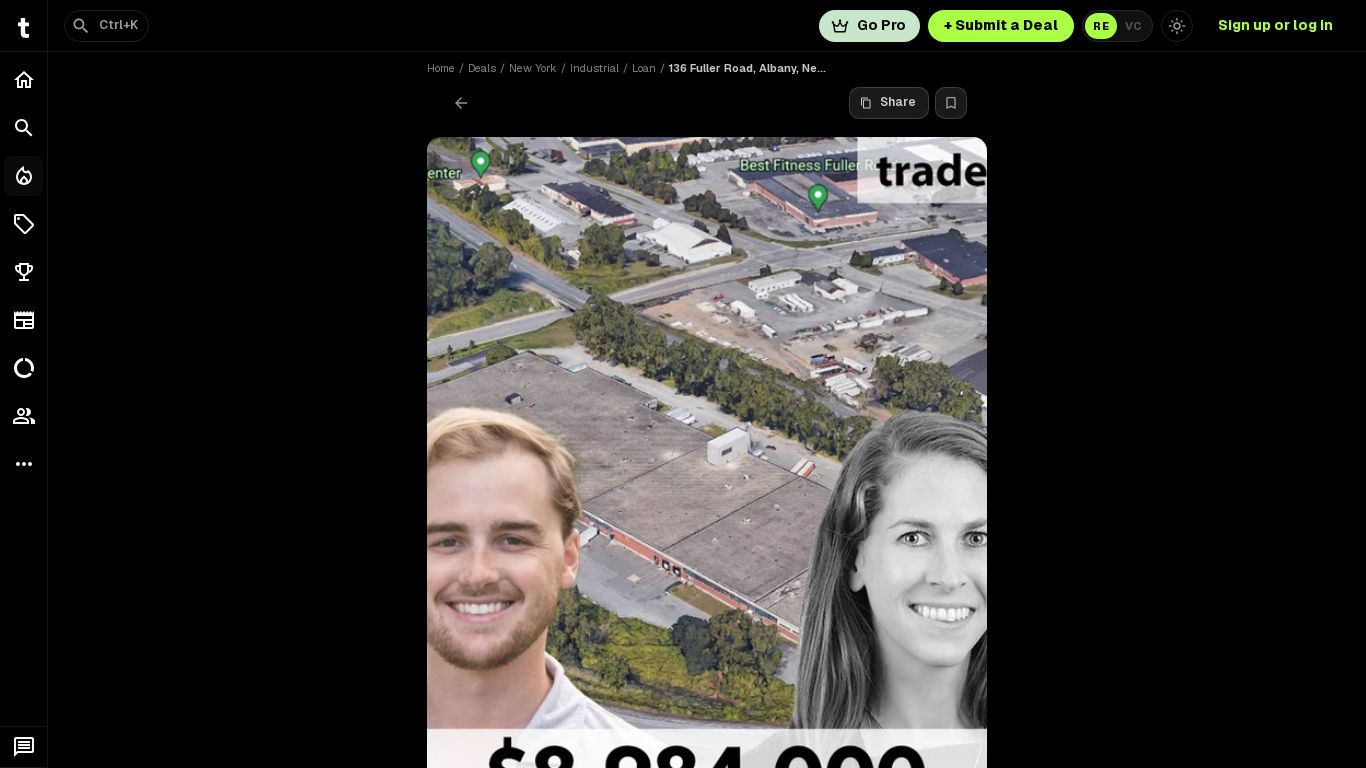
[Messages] (23, 747)
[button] (23, 224)
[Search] (23, 128)
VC (1133, 26)
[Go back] (461, 103)
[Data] (23, 368)
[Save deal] (951, 103)
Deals (482, 68)
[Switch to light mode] (1177, 26)
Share (898, 102)
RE (1101, 26)
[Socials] (23, 416)
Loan (644, 68)
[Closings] (23, 176)
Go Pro (881, 25)
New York (533, 68)
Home (441, 68)
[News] (23, 320)
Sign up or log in (1275, 25)
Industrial (594, 68)
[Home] (23, 80)
